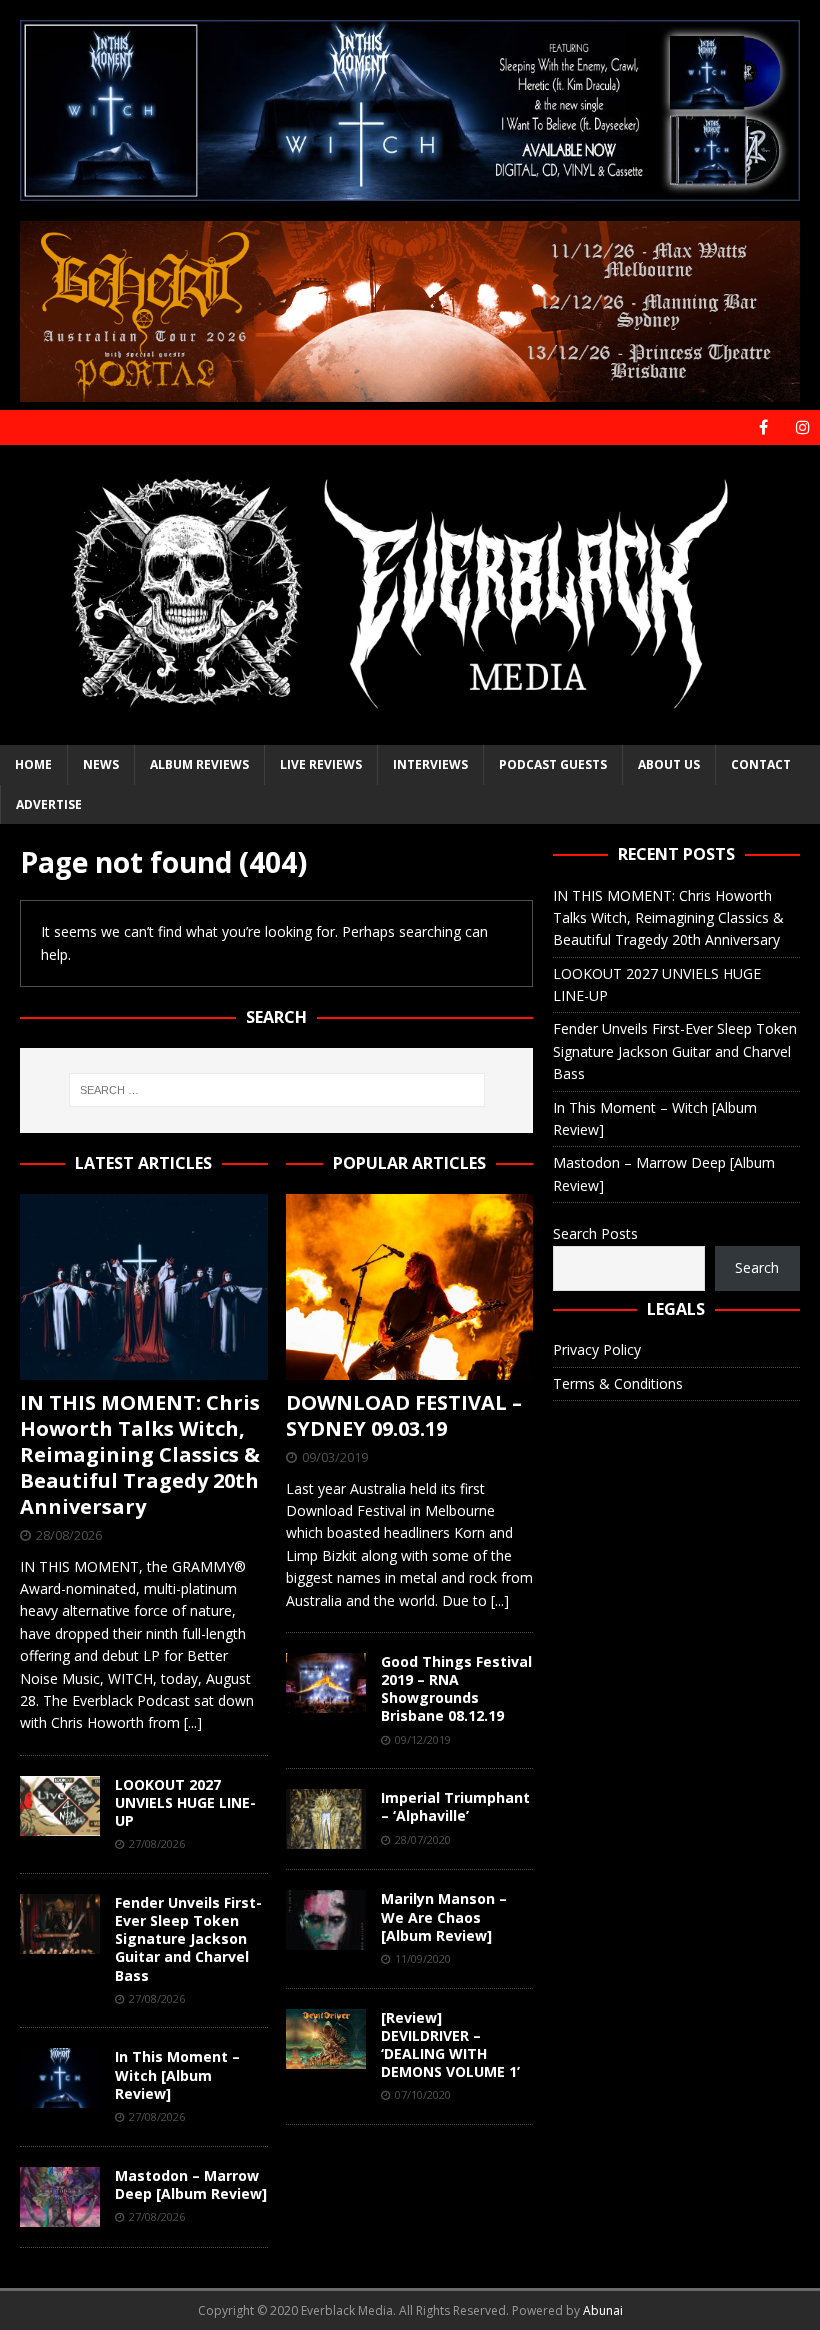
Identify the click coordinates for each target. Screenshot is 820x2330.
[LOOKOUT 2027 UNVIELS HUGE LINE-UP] (60, 1806)
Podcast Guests (553, 764)
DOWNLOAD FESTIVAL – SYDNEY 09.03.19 (404, 1415)
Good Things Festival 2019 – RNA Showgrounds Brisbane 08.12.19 (456, 1689)
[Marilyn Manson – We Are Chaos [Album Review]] (326, 1920)
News (101, 764)
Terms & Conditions (618, 1383)
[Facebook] (763, 427)
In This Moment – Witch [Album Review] (177, 2074)
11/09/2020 (423, 1958)
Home (33, 764)
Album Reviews (199, 764)
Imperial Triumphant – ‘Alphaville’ (455, 1806)
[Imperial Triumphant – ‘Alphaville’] (326, 1819)
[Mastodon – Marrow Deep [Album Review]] (60, 2197)
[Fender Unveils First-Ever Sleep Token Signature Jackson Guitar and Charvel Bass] (60, 1924)
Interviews (430, 764)
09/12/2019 (423, 1739)
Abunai (603, 2310)
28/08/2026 (69, 1535)
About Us (669, 764)
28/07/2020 (423, 1839)
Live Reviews (321, 764)
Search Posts (595, 1233)
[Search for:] (277, 1090)
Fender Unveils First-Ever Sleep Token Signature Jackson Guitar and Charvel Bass (188, 1939)
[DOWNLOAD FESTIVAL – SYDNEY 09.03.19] (410, 1287)
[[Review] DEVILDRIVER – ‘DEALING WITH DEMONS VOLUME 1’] (326, 2039)
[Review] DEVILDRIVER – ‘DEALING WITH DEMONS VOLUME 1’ (450, 2045)
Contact (761, 764)
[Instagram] (802, 427)
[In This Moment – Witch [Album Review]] (60, 2078)
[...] (193, 1722)
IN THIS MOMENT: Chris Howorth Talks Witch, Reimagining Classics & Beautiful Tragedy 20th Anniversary (140, 1454)
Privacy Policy (597, 1349)
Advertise (49, 804)
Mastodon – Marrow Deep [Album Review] (191, 2184)
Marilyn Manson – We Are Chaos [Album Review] (444, 1916)
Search (757, 1267)
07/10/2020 (423, 2094)
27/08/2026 (157, 1843)
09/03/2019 (335, 1457)
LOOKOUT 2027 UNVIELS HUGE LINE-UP (185, 1802)
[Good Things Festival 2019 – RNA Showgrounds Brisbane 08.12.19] (326, 1683)
